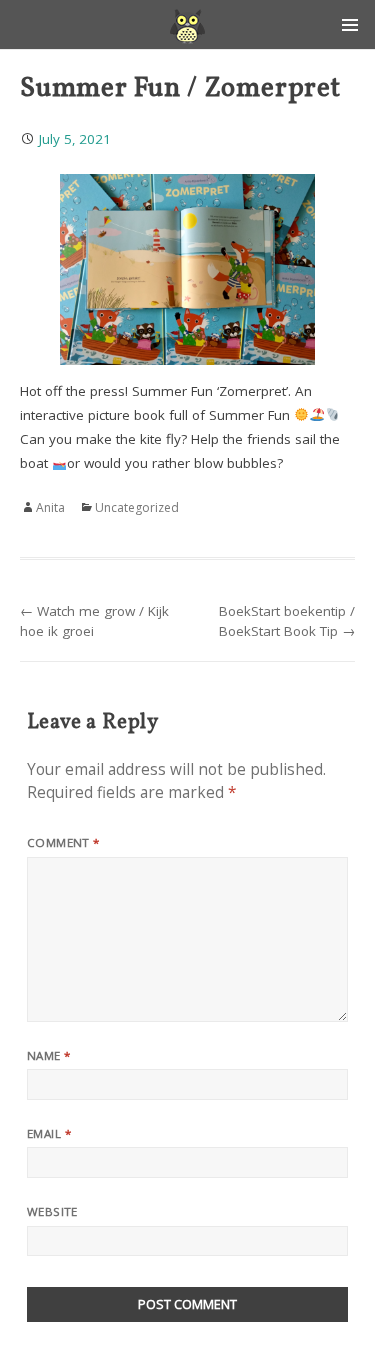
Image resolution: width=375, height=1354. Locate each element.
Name (49, 1055)
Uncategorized (137, 507)
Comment (63, 842)
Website (52, 1211)
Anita (50, 507)
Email (49, 1133)
